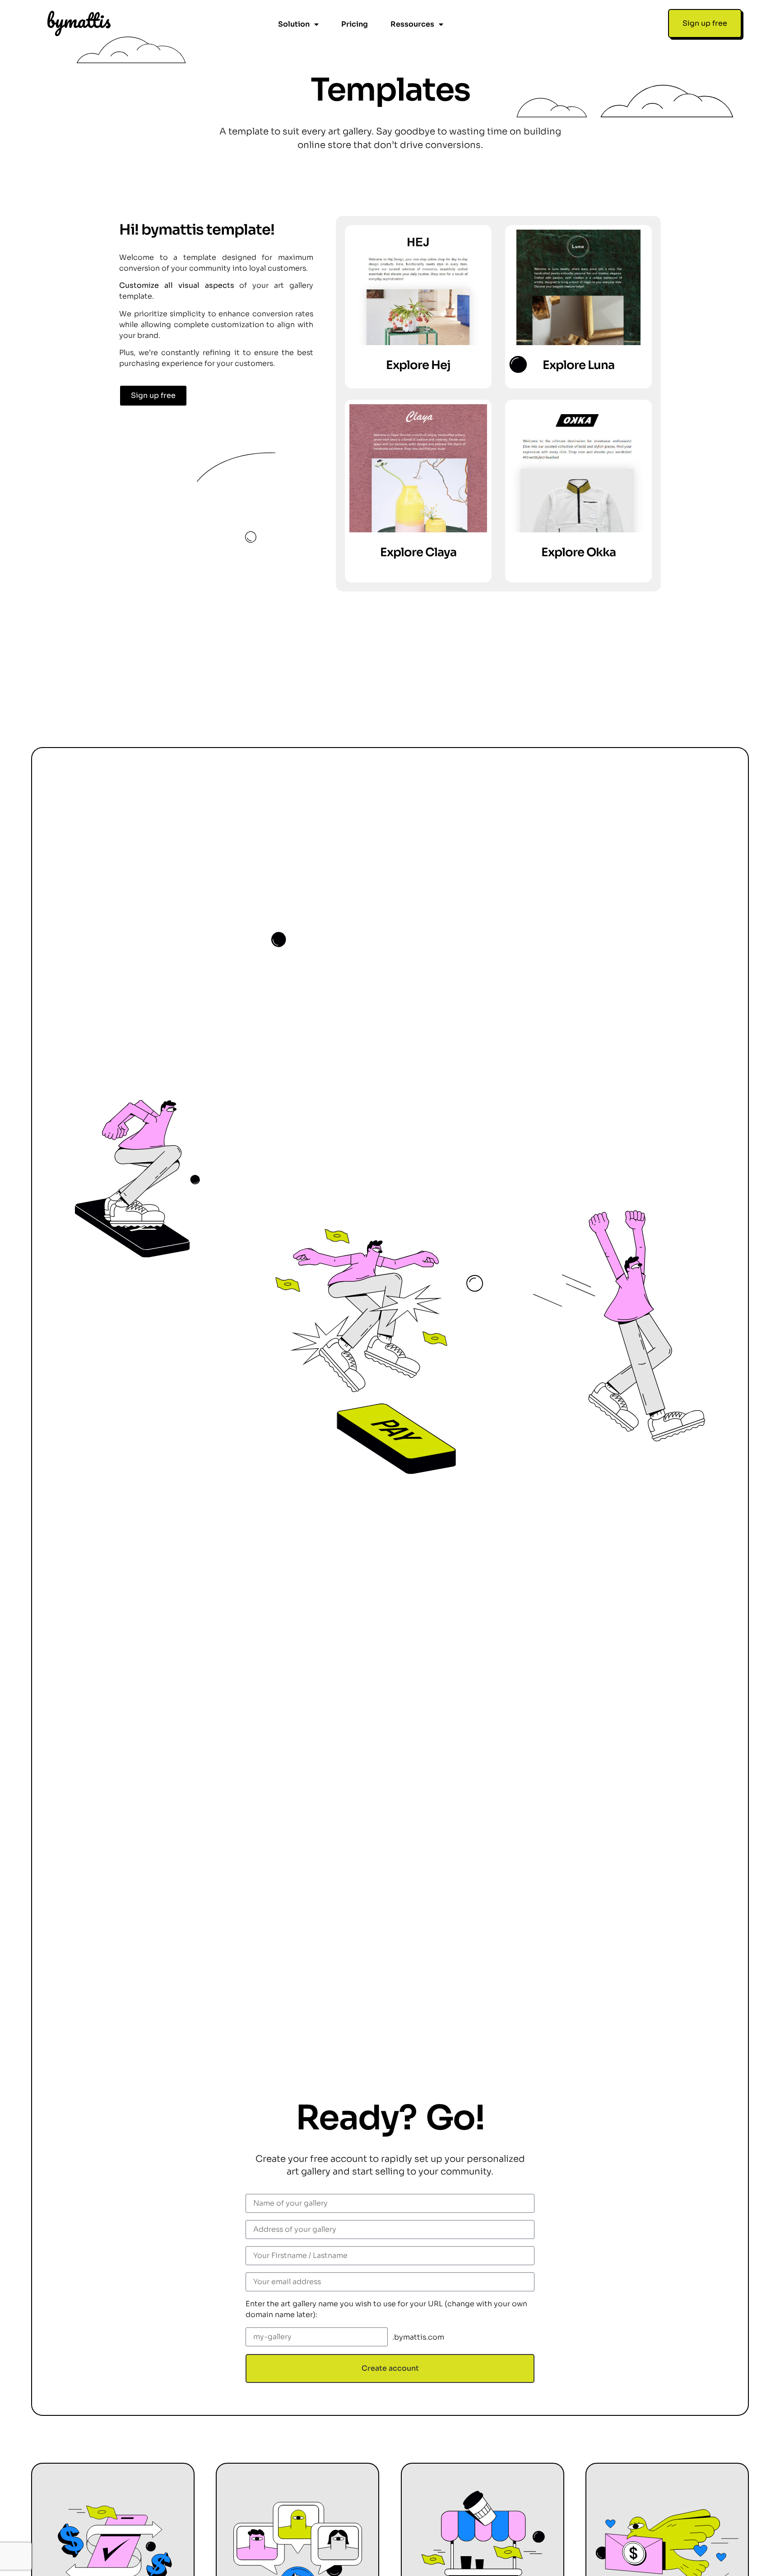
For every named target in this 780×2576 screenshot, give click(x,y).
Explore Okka (578, 552)
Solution (294, 24)
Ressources (412, 24)
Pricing (355, 24)
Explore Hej (418, 365)
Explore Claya (418, 552)
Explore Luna (578, 365)
